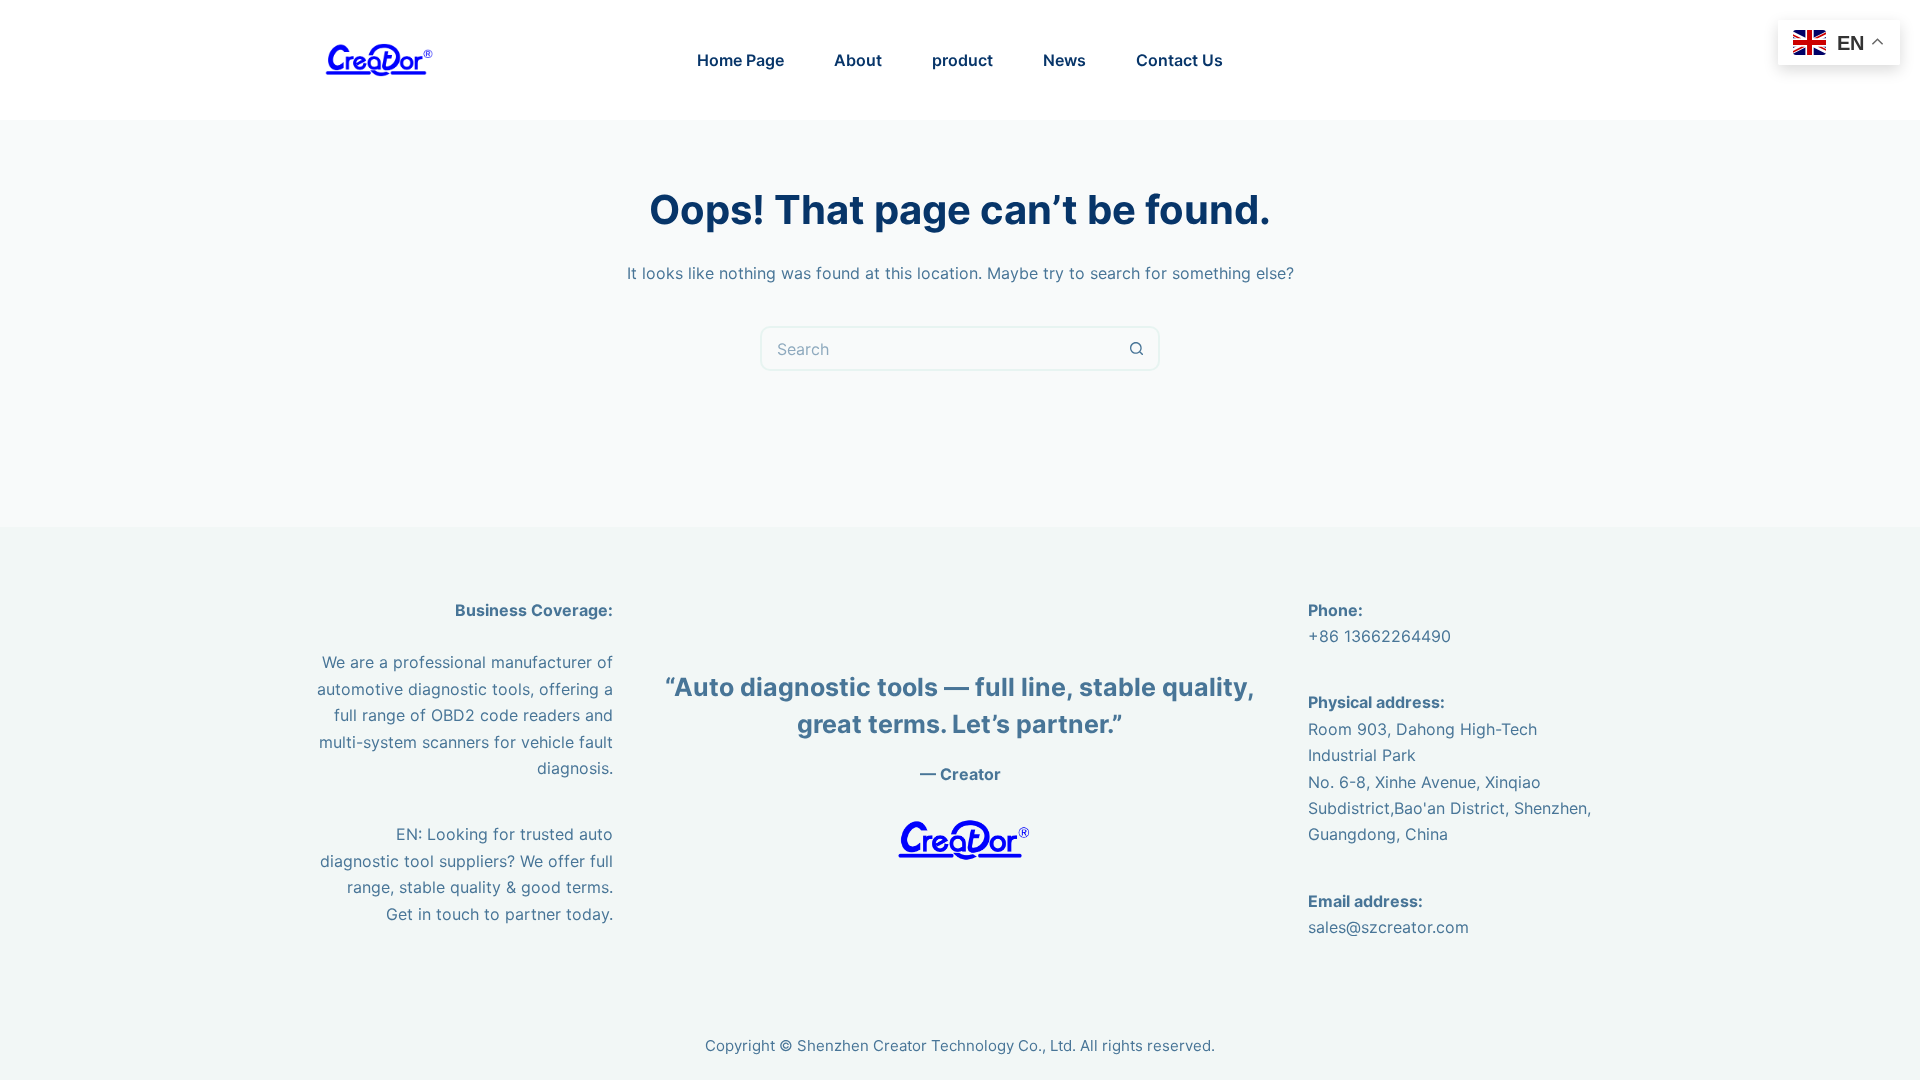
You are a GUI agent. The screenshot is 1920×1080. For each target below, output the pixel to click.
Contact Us (1179, 60)
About (858, 60)
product (962, 60)
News (1064, 60)
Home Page (740, 60)
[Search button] (1137, 348)
